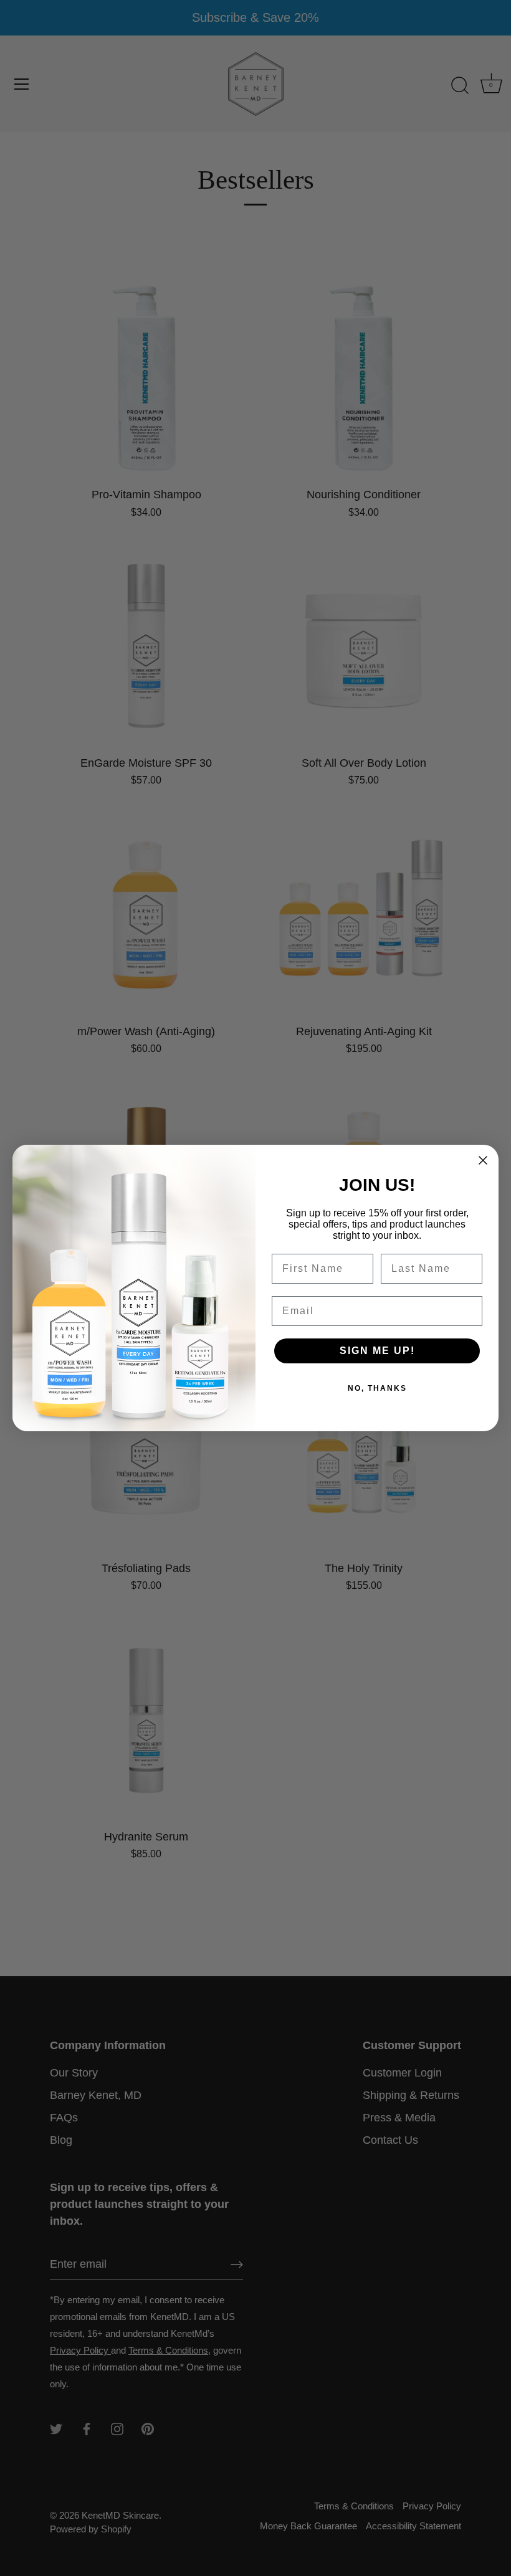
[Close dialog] (483, 1160)
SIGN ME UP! (377, 1351)
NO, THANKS (377, 1388)
